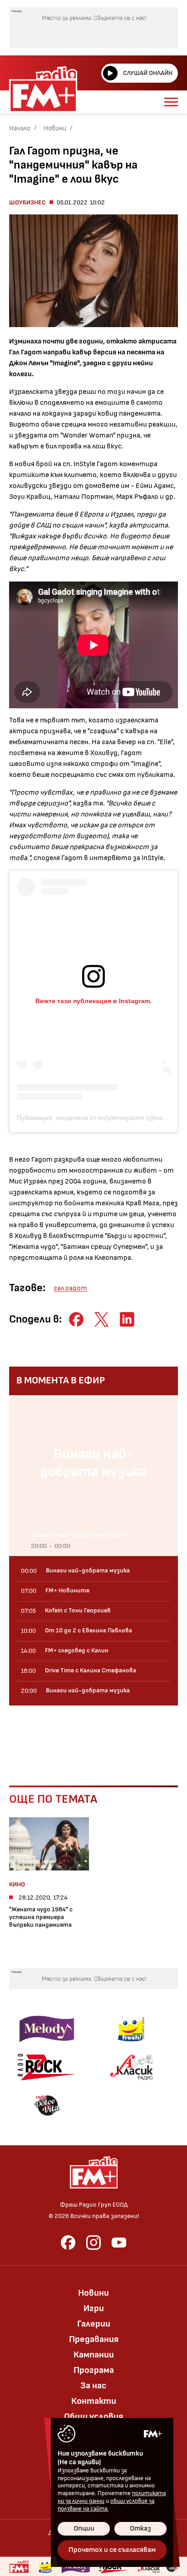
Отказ (140, 2529)
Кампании (94, 2355)
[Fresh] (131, 2029)
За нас (93, 2386)
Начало (20, 128)
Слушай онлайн (148, 73)
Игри (94, 2308)
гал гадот (70, 1288)
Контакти (94, 2401)
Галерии (94, 2324)
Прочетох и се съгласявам (112, 2550)
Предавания (94, 2339)
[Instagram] (93, 2243)
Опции (84, 2529)
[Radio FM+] (19, 2566)
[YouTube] (119, 2243)
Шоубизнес (27, 202)
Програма (94, 2370)
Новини (55, 128)
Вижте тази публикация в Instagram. (93, 1001)
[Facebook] (68, 2243)
